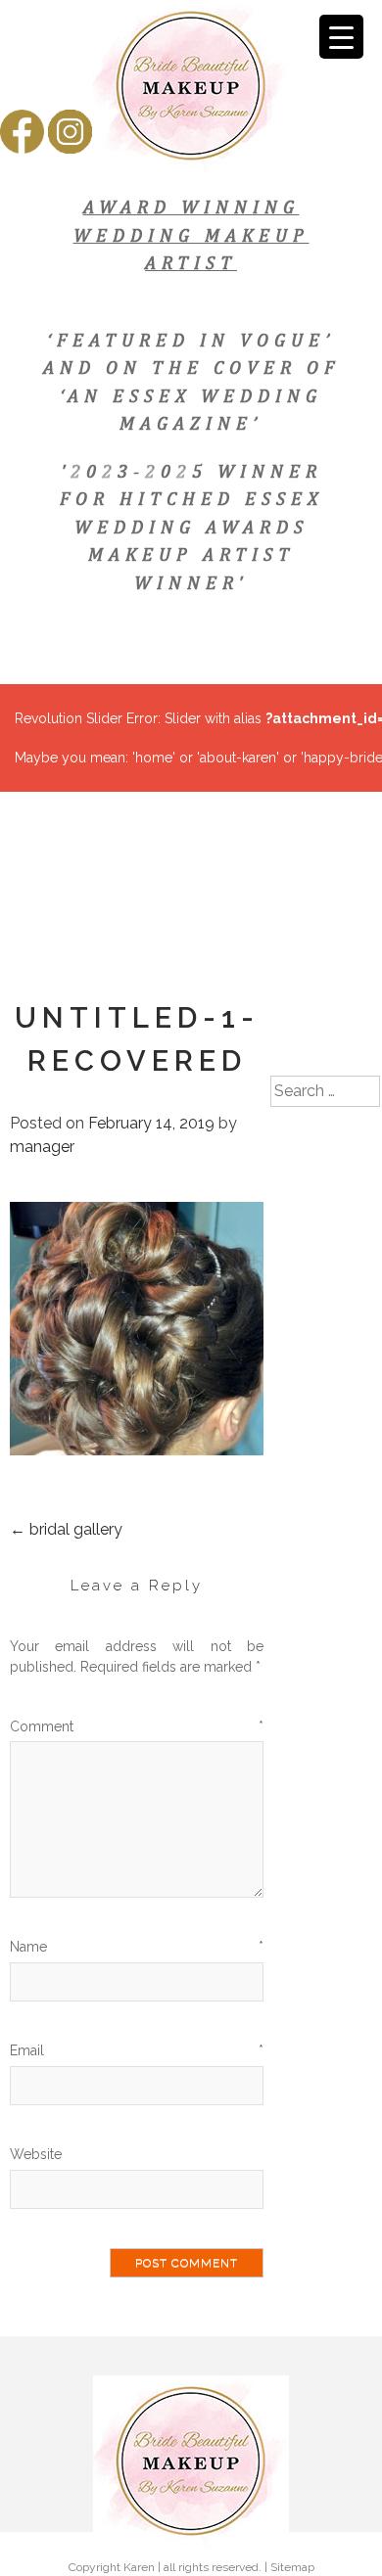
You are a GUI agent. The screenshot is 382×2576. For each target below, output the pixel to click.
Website (36, 2154)
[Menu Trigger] (341, 37)
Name (137, 1947)
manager (42, 1147)
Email (137, 2050)
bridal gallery (66, 1529)
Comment (137, 1726)
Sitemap (292, 2567)
